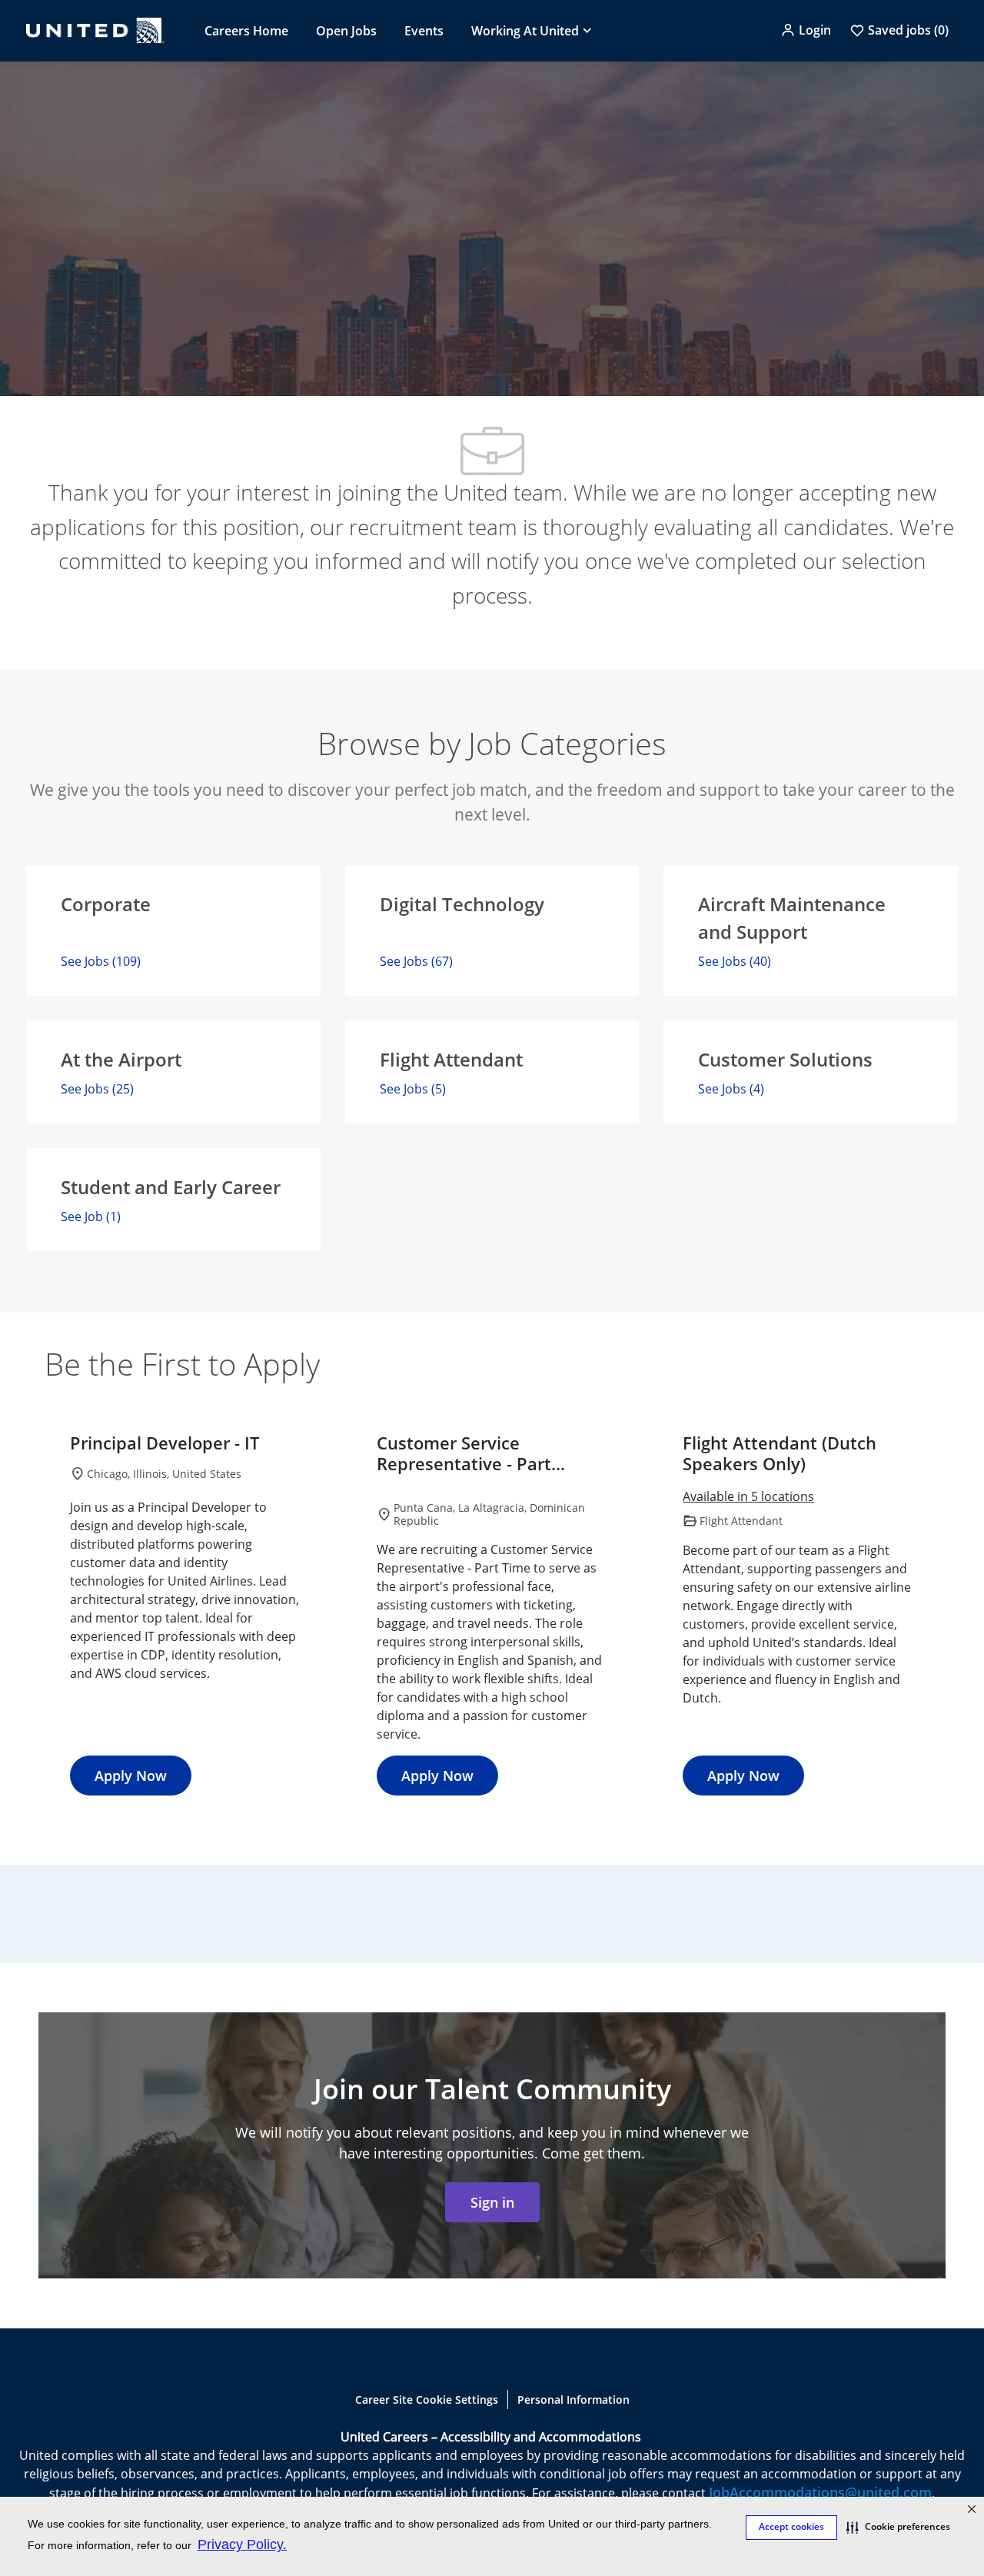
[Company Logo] (95, 30)
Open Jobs (346, 31)
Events (424, 31)
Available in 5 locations (748, 1498)
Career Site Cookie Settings (427, 2400)
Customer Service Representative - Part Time (464, 1454)
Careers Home (246, 31)
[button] (806, 30)
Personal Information (573, 2400)
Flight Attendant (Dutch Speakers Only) (780, 1454)
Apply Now (131, 1776)
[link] (492, 2202)
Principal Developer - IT (165, 1443)
